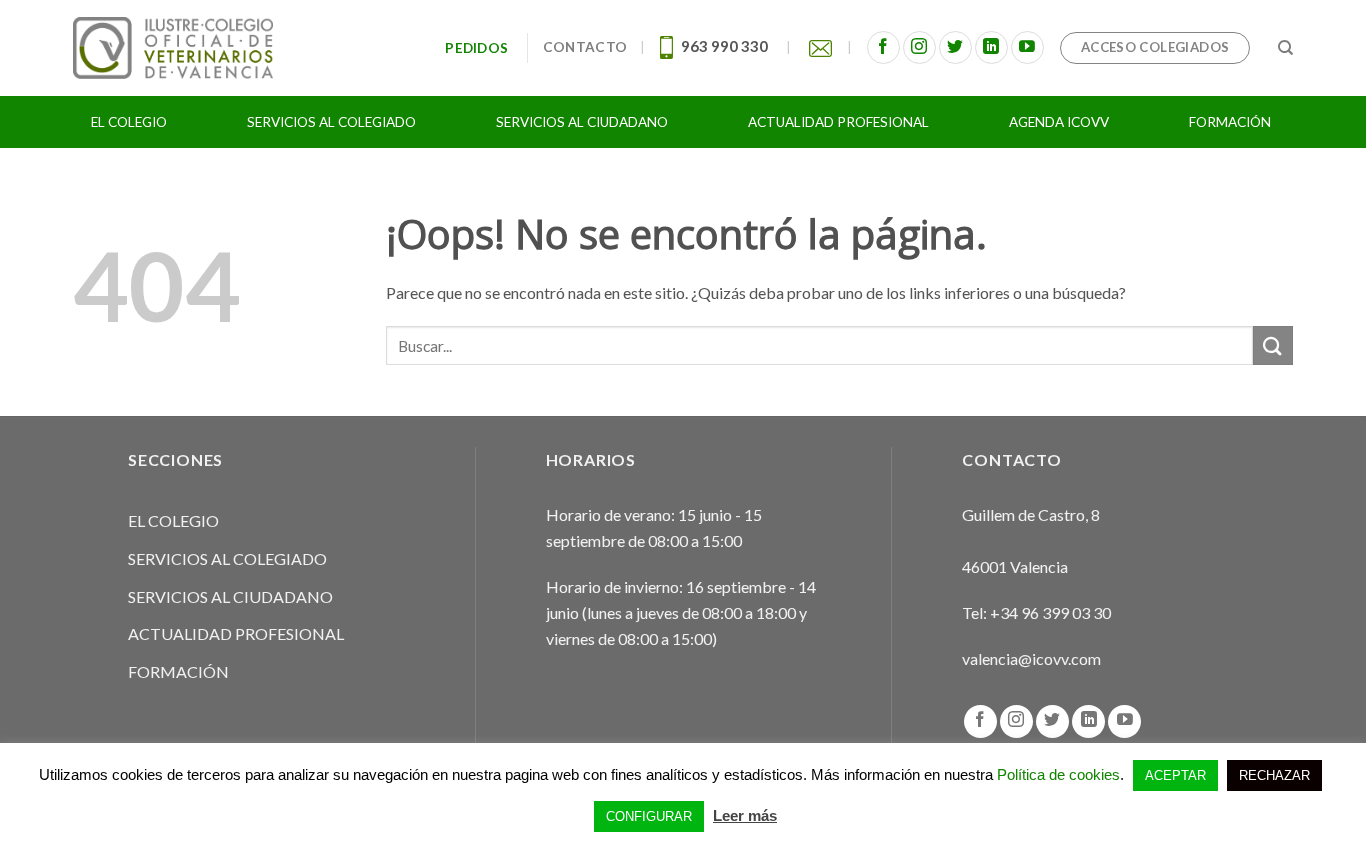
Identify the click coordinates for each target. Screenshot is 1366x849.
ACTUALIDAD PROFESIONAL (236, 633)
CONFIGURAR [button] (649, 816)
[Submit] (1273, 345)
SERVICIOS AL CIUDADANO (230, 596)
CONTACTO (585, 47)
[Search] (1285, 48)
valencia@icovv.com (1031, 658)
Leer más (745, 815)
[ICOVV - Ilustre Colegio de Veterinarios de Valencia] (173, 47)
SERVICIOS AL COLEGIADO (227, 558)
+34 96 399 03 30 (1050, 612)
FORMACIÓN (178, 671)
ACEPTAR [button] (1175, 775)
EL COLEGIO (173, 520)
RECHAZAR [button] (1274, 775)
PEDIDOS (479, 48)
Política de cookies (1058, 774)
